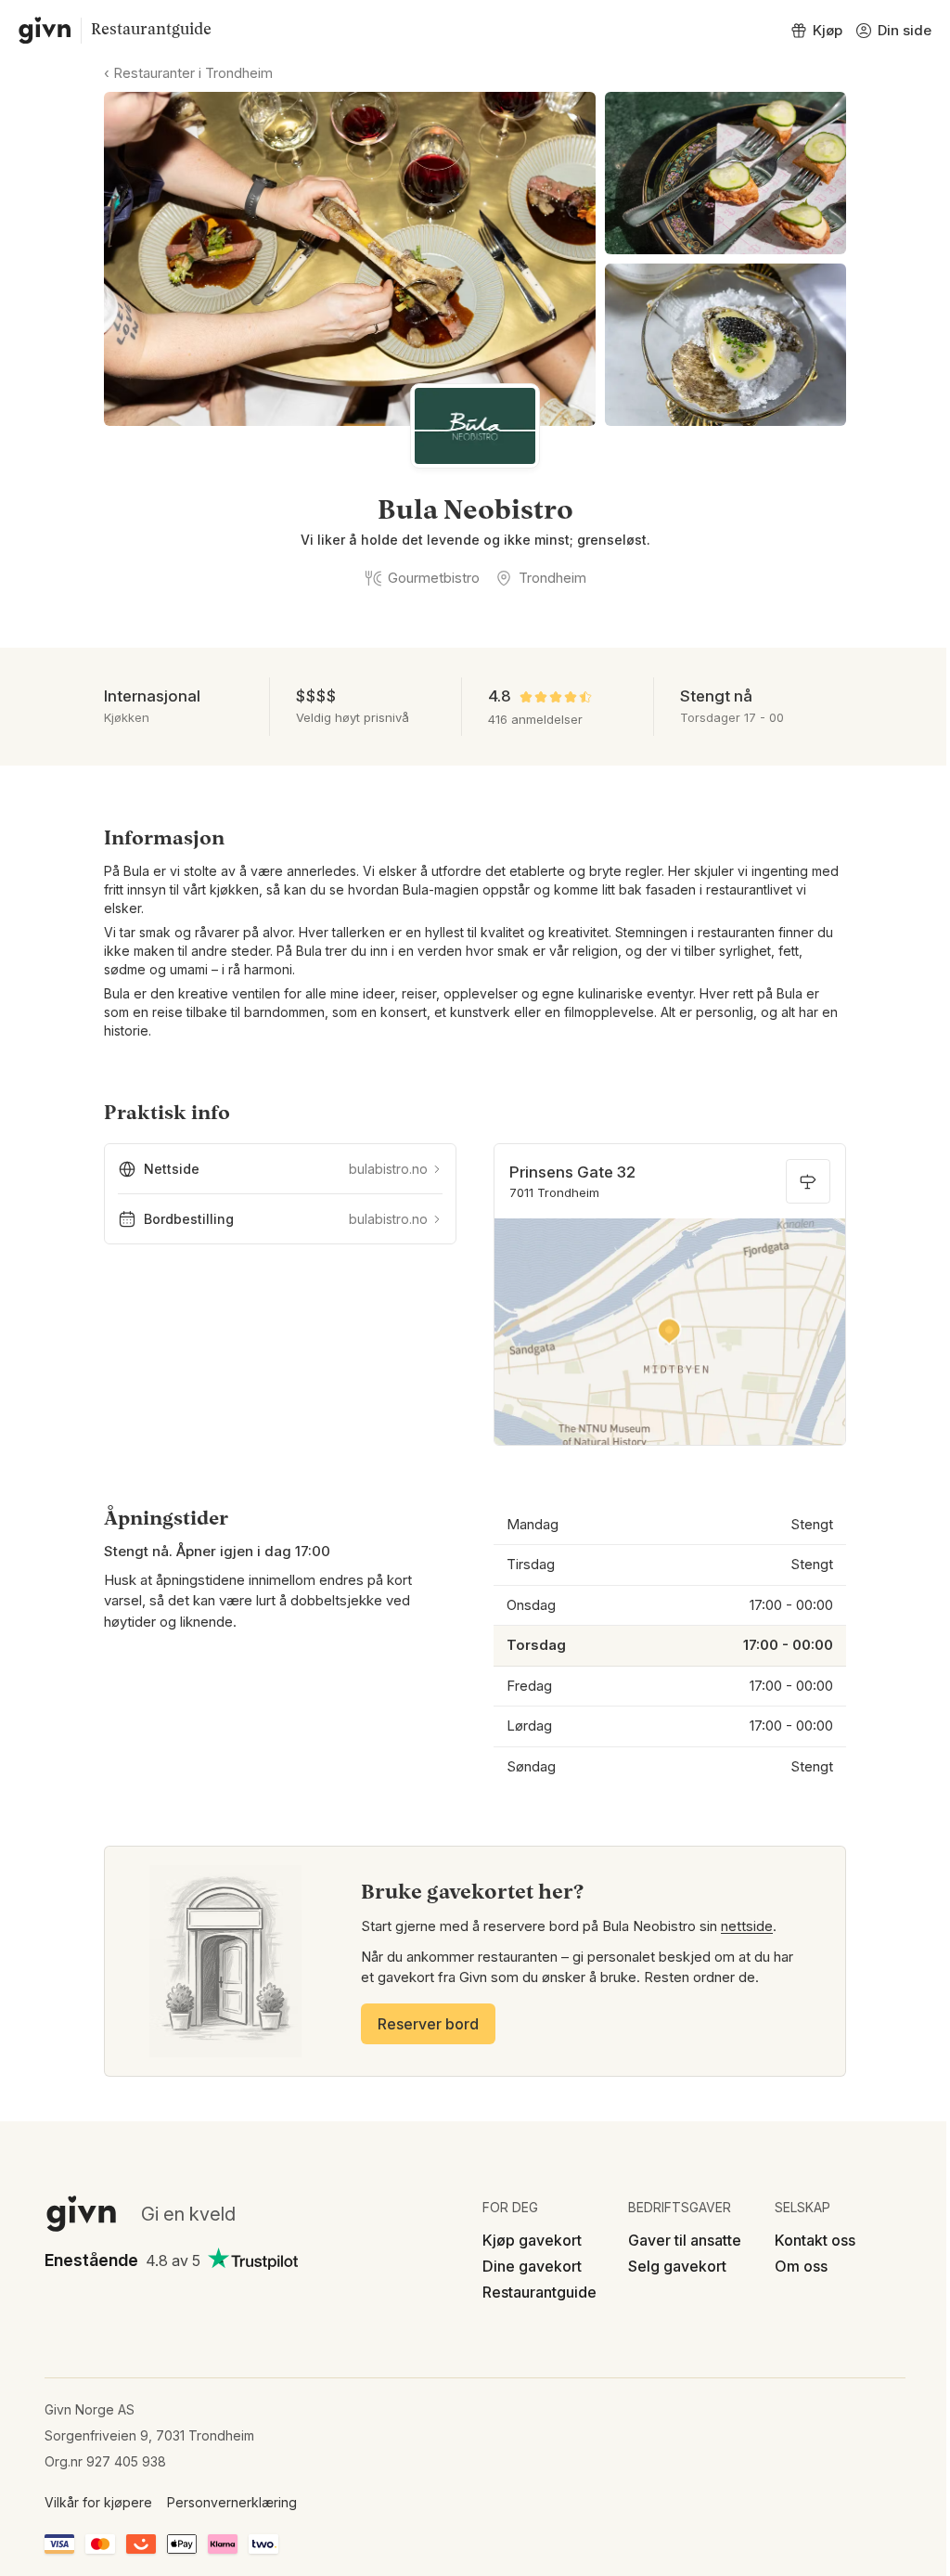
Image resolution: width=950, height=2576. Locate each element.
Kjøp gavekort (532, 2240)
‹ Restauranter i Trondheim (188, 73)
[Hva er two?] (263, 2544)
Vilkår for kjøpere (98, 2502)
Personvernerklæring (232, 2502)
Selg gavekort (677, 2266)
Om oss (801, 2266)
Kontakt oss (815, 2240)
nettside (747, 1926)
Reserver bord (428, 2024)
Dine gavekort (532, 2266)
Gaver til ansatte (685, 2240)
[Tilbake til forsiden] (45, 31)
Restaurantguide (151, 30)
